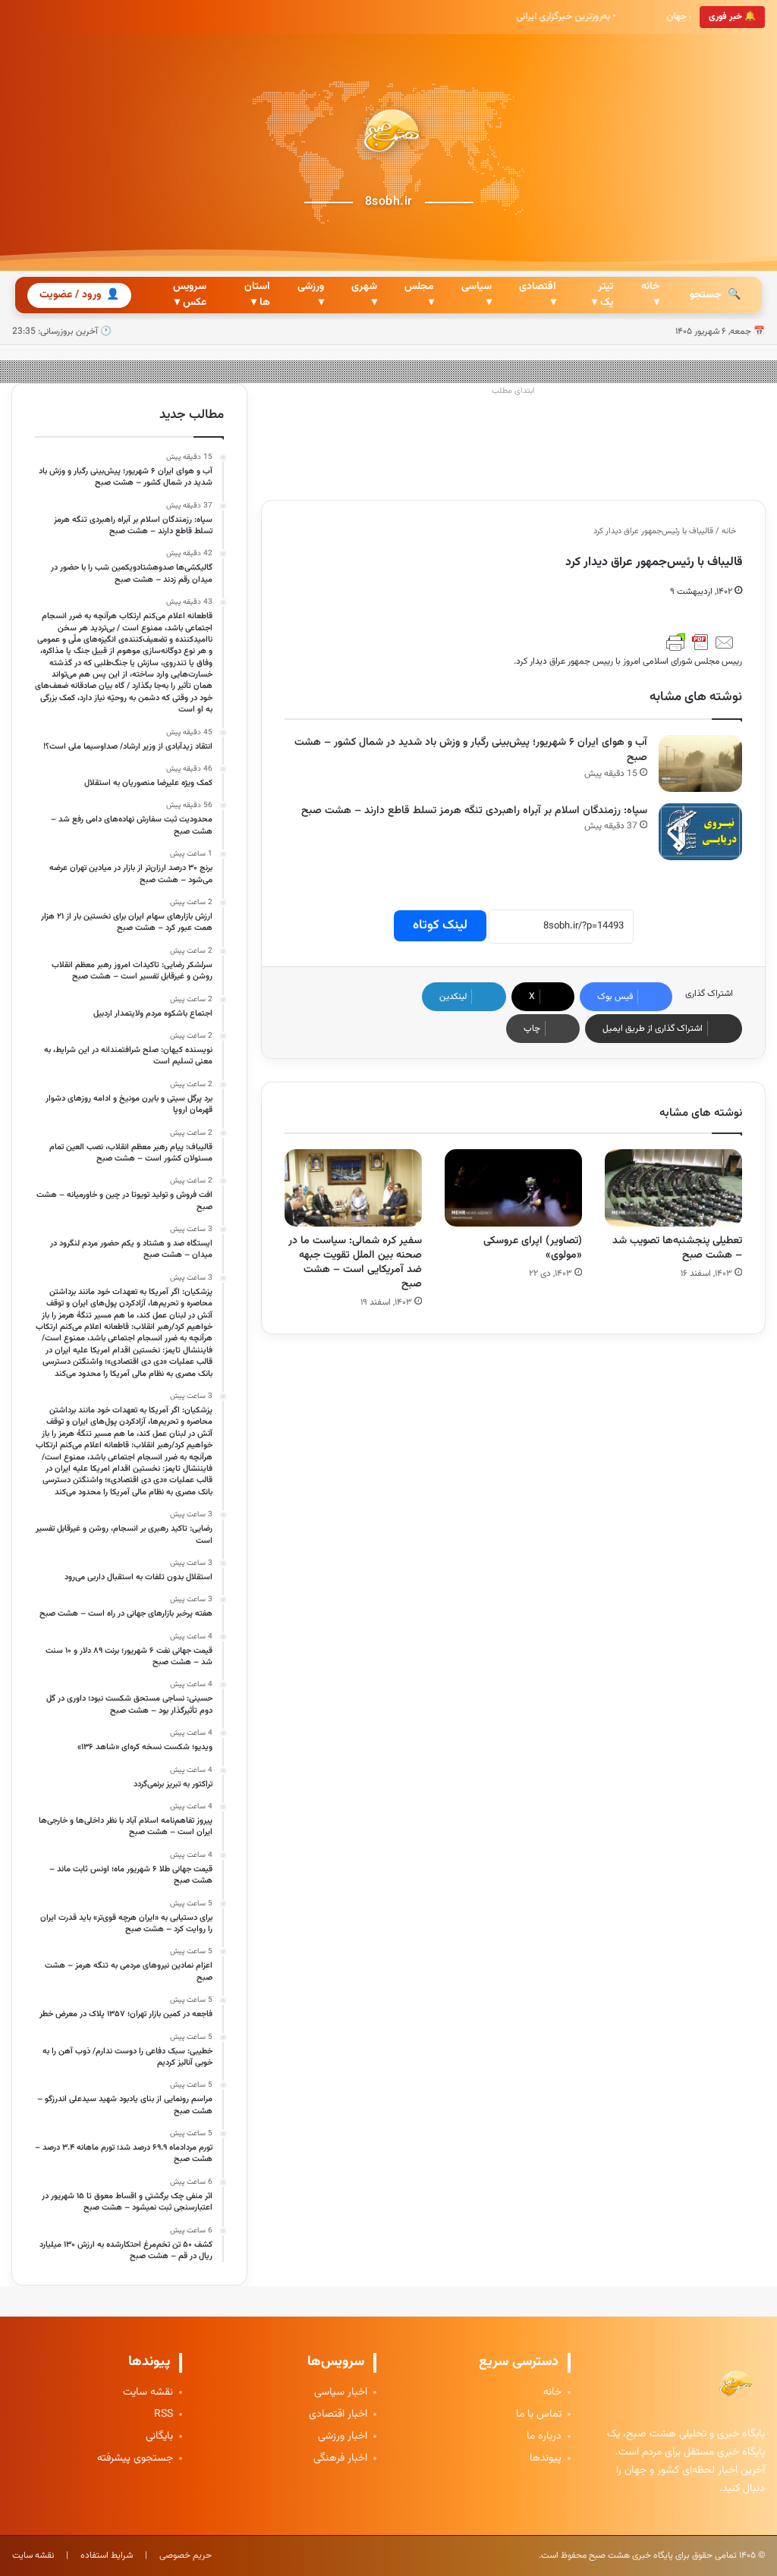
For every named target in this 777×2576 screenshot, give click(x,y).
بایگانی (159, 2437)
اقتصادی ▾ (538, 295)
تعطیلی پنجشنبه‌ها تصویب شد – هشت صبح (677, 1248)
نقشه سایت (148, 2393)
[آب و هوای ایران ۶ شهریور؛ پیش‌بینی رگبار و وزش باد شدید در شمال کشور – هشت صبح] (700, 763)
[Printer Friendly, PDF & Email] (700, 642)
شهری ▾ (364, 295)
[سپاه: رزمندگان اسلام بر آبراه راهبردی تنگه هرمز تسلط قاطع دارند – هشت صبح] (700, 832)
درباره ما (544, 2437)
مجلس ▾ (419, 295)
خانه (730, 531)
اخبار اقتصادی (338, 2415)
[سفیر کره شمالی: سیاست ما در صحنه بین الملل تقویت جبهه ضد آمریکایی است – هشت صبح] (353, 1188)
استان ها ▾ (257, 295)
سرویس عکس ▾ (190, 295)
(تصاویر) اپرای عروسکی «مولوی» (533, 1248)
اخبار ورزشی (343, 2437)
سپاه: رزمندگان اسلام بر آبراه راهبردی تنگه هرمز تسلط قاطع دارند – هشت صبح (474, 811)
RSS (164, 2415)
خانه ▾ (650, 295)
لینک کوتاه (440, 925)
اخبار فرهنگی (340, 2459)
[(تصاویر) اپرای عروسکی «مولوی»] (513, 1188)
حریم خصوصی (186, 2556)
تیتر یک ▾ (602, 295)
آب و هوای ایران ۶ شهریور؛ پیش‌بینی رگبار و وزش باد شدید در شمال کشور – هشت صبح (471, 751)
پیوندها (546, 2459)
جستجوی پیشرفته (135, 2459)
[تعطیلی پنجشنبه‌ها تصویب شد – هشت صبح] (673, 1188)
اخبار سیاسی (341, 2393)
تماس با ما (539, 2415)
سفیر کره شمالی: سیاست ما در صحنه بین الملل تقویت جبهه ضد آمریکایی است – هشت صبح (355, 1263)
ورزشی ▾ (311, 295)
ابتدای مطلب (513, 391)
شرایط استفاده (107, 2556)
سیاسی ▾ (477, 295)
